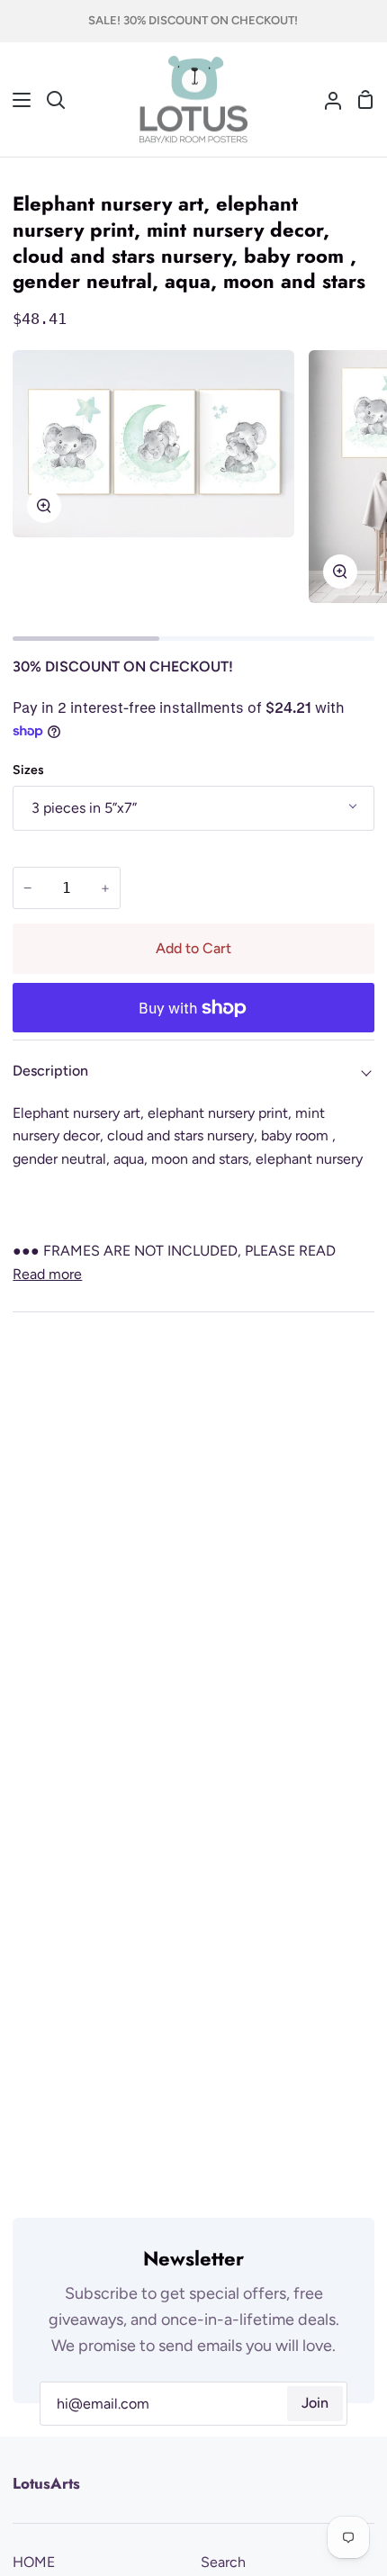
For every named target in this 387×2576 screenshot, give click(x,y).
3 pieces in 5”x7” (84, 808)
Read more (47, 1274)
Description (50, 1071)
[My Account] (326, 100)
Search (223, 2562)
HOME (34, 2562)
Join (315, 2403)
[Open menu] (16, 100)
